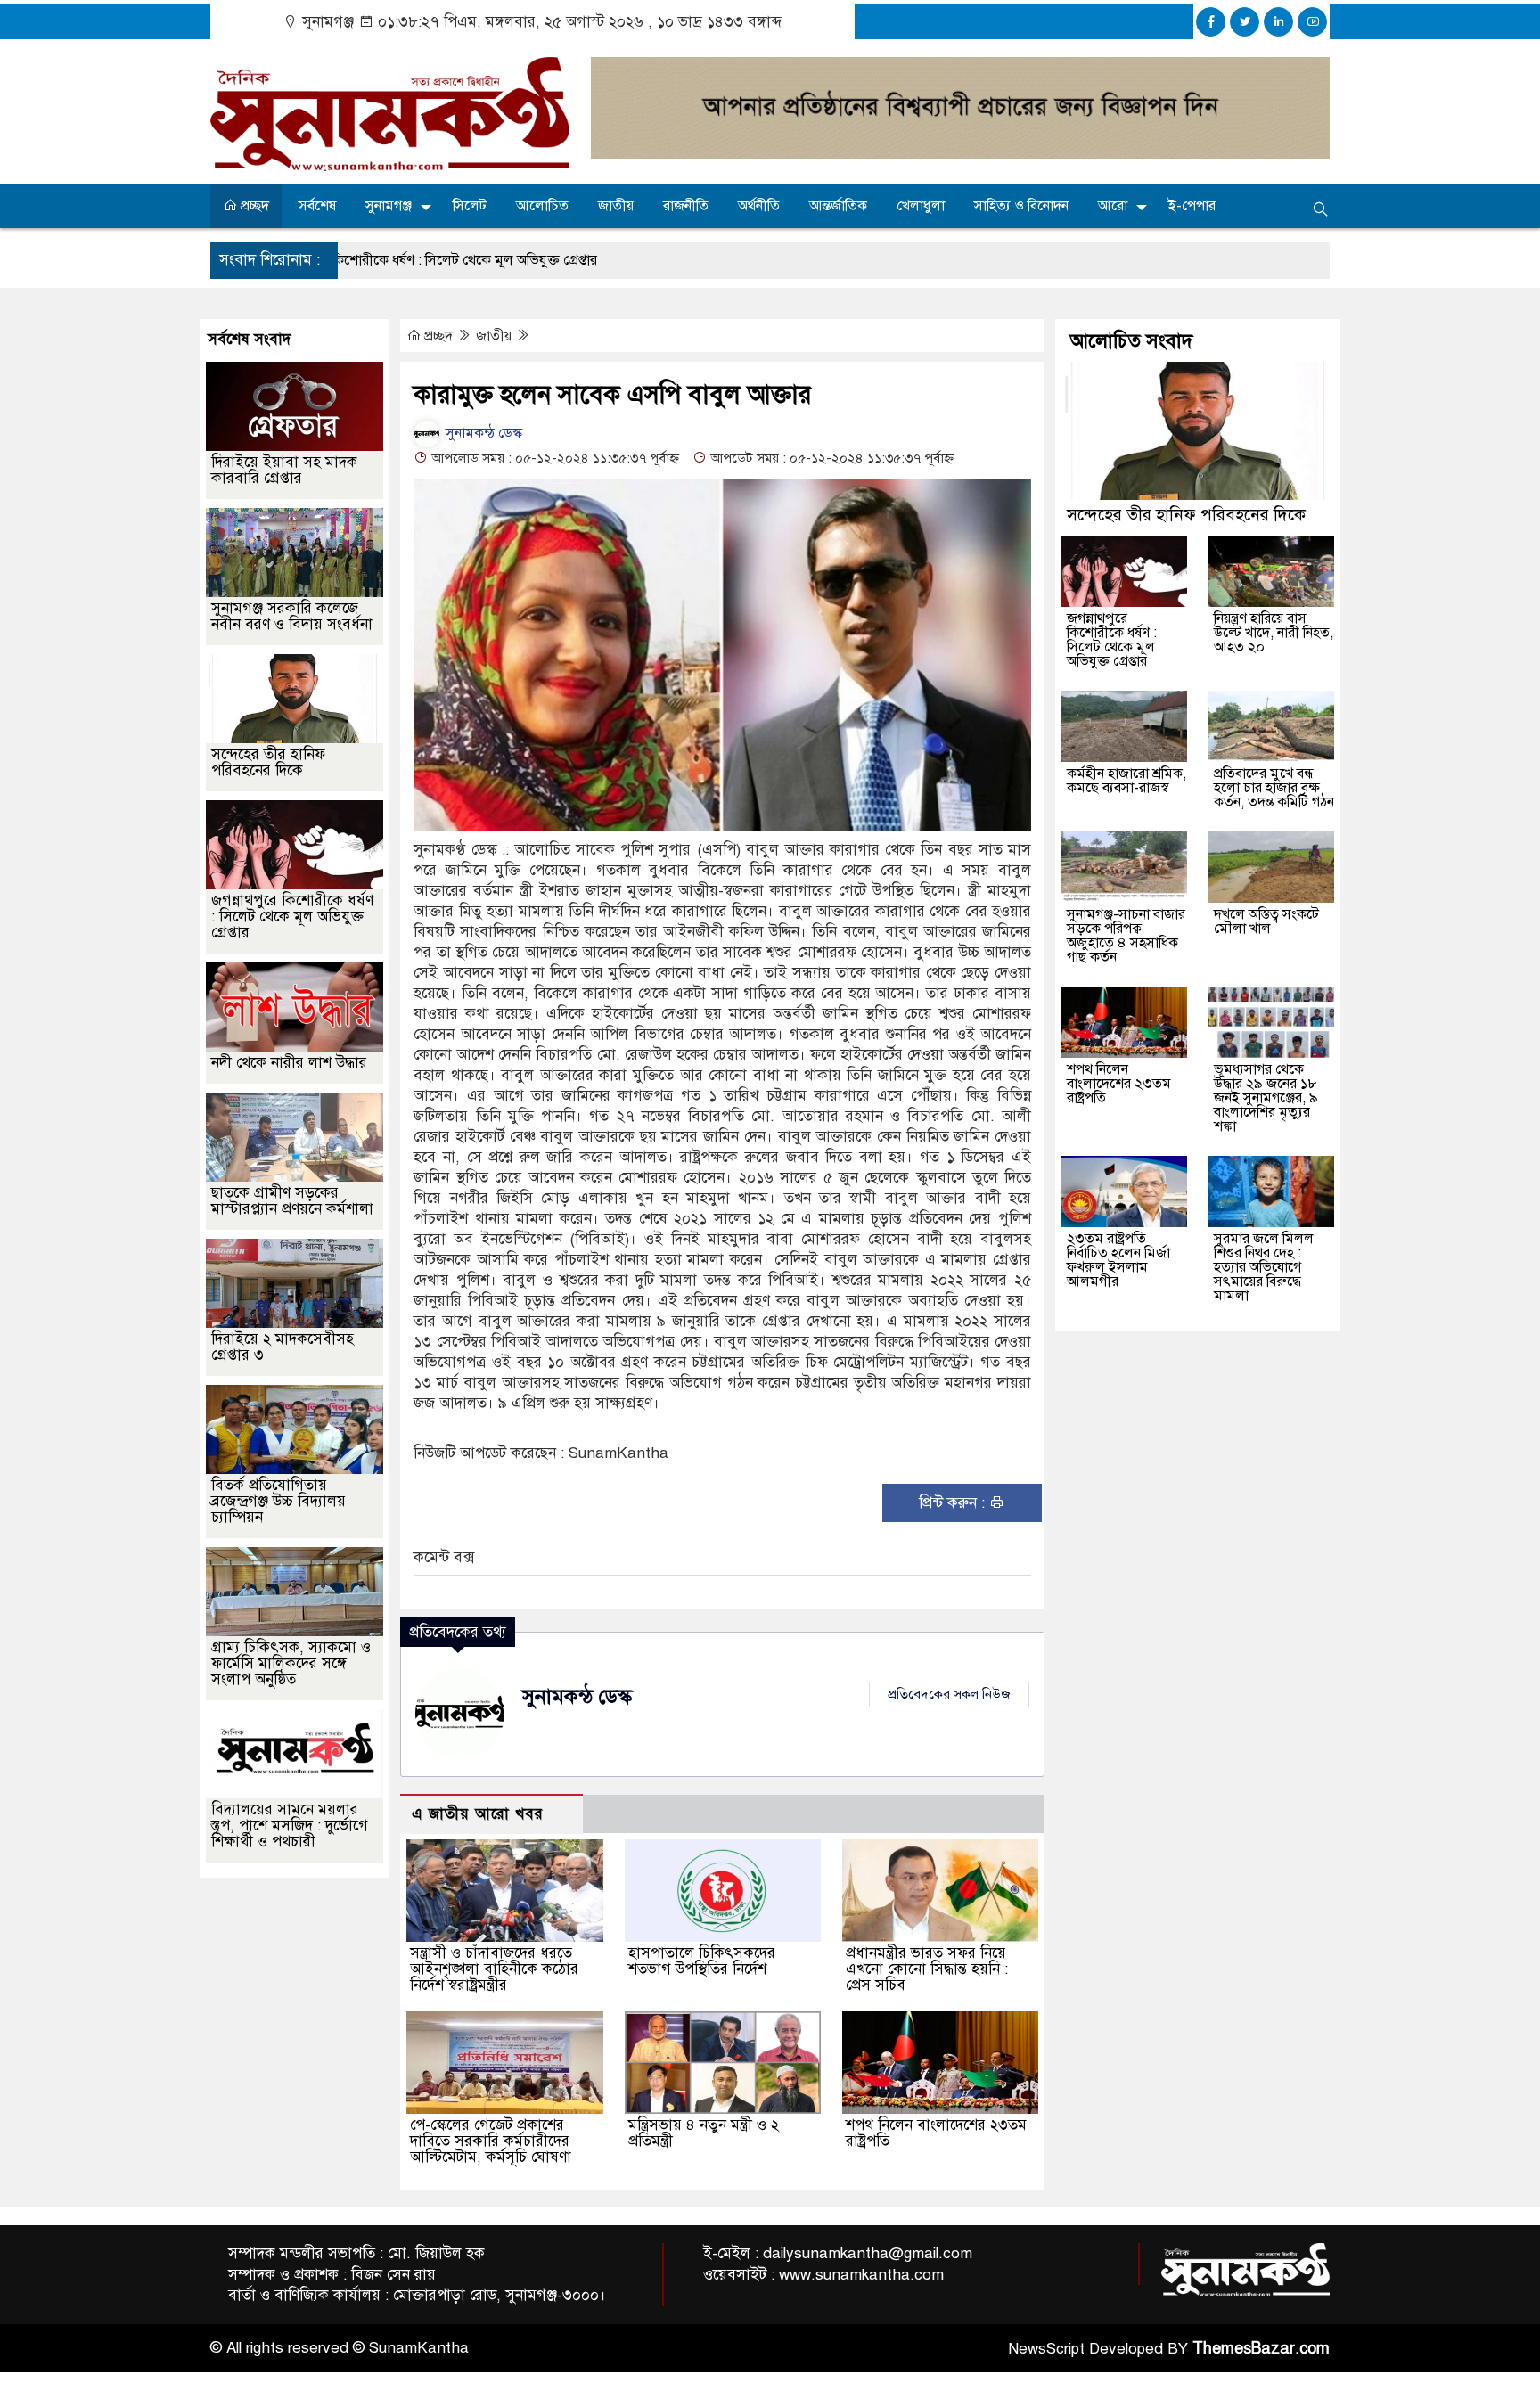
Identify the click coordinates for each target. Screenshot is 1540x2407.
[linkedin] (1278, 22)
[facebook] (1211, 22)
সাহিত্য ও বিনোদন (1021, 206)
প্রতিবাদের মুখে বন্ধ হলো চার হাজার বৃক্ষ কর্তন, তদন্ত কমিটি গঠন (1274, 788)
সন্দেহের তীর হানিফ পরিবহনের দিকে (268, 762)
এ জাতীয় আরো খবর (478, 1814)
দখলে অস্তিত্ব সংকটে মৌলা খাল (1266, 921)
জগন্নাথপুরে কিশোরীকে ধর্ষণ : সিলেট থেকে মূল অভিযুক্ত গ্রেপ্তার (292, 917)
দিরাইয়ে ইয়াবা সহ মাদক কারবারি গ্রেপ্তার (284, 470)
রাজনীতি (686, 206)
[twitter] (1245, 22)
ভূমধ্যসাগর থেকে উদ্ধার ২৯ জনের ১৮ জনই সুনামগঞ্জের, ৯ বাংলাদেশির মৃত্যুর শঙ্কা (1266, 1098)
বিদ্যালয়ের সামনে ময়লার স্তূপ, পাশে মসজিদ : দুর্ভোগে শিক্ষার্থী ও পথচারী (290, 1826)
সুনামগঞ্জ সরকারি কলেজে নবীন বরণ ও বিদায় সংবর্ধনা (292, 616)
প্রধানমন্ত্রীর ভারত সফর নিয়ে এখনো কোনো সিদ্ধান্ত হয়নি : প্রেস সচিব (927, 1969)
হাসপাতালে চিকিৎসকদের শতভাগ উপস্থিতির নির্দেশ (702, 1961)
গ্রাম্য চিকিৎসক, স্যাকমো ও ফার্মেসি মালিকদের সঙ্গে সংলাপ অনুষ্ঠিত (291, 1663)
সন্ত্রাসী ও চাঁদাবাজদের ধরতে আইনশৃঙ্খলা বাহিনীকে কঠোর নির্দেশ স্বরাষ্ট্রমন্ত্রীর (494, 1969)
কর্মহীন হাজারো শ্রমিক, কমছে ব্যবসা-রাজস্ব (1126, 781)
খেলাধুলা (921, 206)
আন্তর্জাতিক (838, 206)
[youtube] (1312, 22)
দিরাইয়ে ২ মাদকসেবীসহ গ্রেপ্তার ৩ (283, 1347)
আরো (1113, 206)
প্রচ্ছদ (253, 206)
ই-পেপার (1192, 206)
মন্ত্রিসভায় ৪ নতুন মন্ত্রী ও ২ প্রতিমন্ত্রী (704, 2133)
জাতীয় (616, 206)
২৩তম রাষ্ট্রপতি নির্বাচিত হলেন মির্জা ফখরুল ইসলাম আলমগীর (1118, 1260)
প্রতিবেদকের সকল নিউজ (949, 1694)
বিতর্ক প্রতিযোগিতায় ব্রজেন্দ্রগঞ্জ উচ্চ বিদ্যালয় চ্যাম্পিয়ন (279, 1501)
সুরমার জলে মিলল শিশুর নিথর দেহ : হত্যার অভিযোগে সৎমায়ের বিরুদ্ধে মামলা (1264, 1267)
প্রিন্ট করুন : (954, 1503)
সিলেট (470, 206)
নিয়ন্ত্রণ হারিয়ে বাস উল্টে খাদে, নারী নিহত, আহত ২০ (1274, 633)
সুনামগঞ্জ (389, 206)
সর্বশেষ (317, 206)
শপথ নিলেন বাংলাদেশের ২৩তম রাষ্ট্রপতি (936, 2133)
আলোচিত (542, 206)
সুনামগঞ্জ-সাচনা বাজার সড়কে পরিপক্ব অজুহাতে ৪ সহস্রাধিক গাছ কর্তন (1126, 936)
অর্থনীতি (759, 206)
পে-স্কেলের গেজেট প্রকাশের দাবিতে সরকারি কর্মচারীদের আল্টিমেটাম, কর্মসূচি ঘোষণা (491, 2141)
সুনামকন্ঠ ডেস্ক (482, 433)
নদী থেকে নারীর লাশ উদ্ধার (289, 1063)
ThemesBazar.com (1261, 2348)
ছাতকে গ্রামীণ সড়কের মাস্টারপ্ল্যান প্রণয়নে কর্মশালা (292, 1201)
